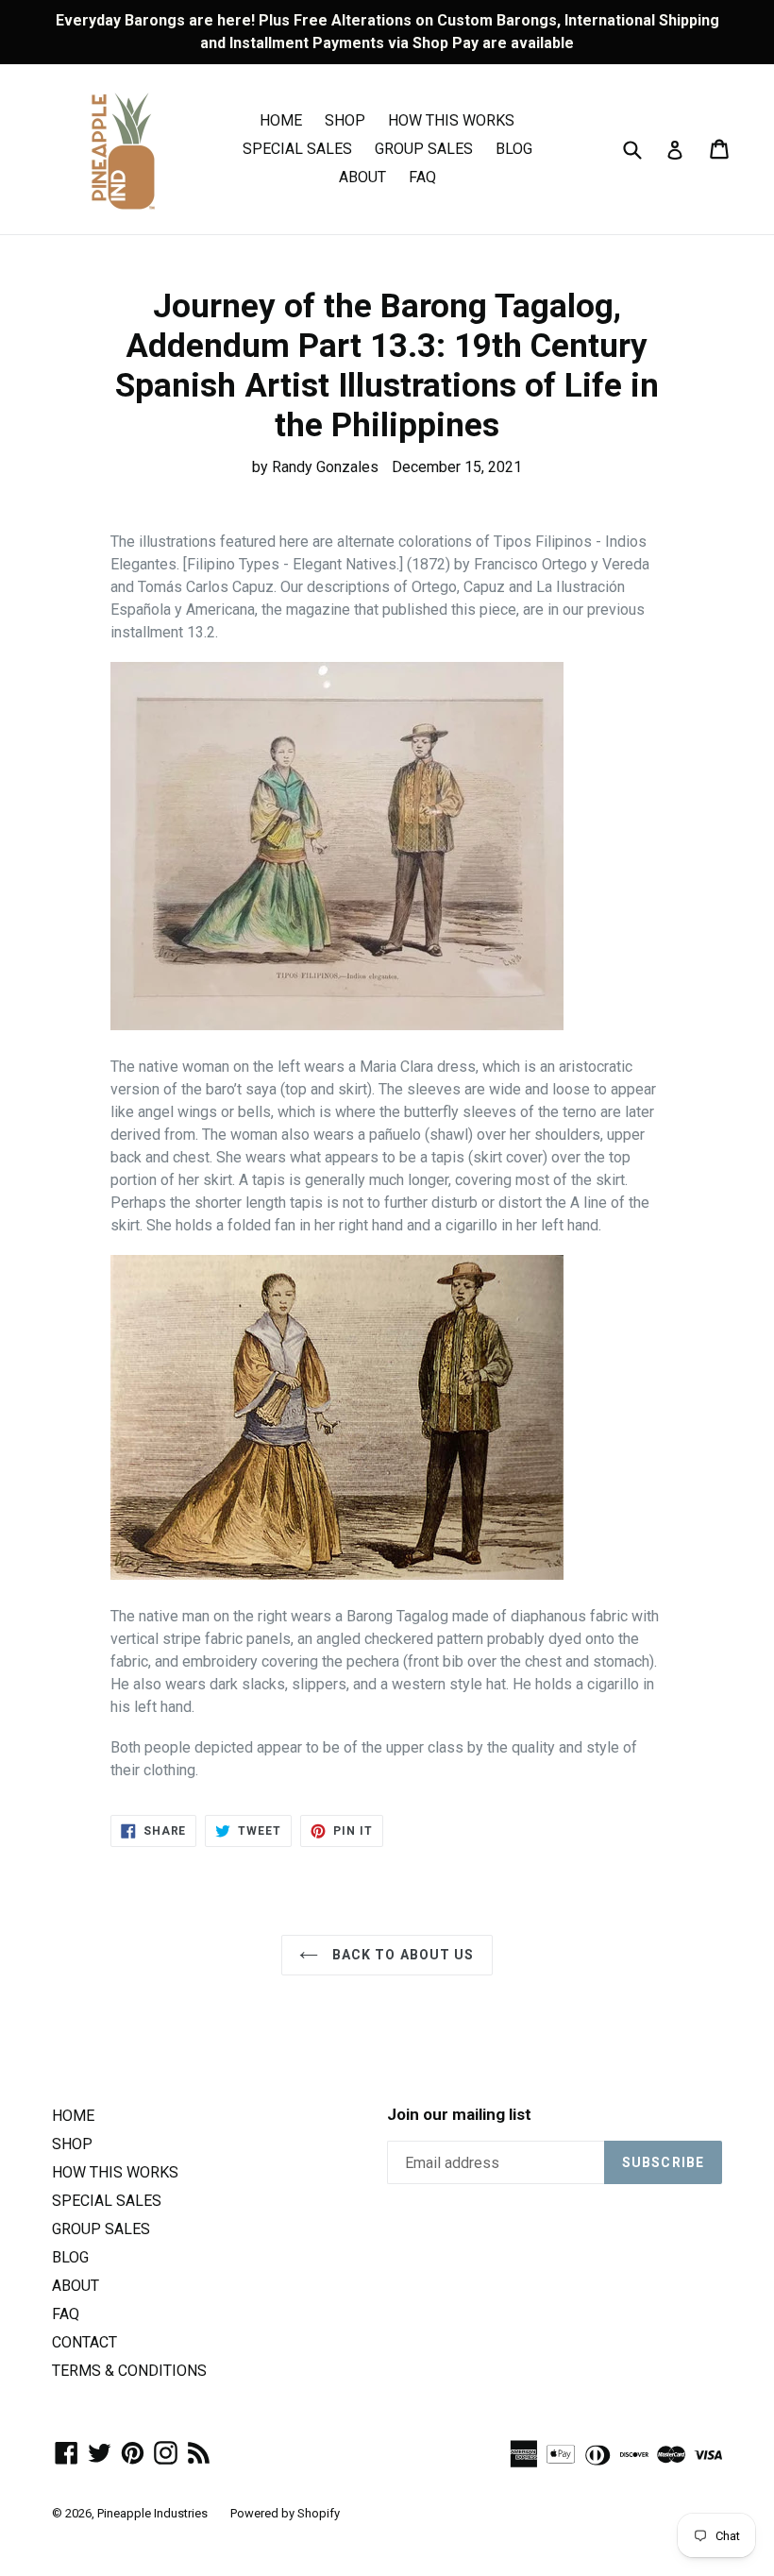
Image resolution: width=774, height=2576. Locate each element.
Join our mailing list (459, 2114)
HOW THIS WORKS (451, 120)
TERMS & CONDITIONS (129, 2371)
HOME (281, 120)
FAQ (422, 177)
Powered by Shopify (285, 2513)
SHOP (345, 120)
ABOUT (362, 177)
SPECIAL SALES (297, 149)
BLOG (514, 149)
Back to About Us (401, 1955)
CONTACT (84, 2342)
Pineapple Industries (152, 2513)
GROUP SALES (424, 149)
